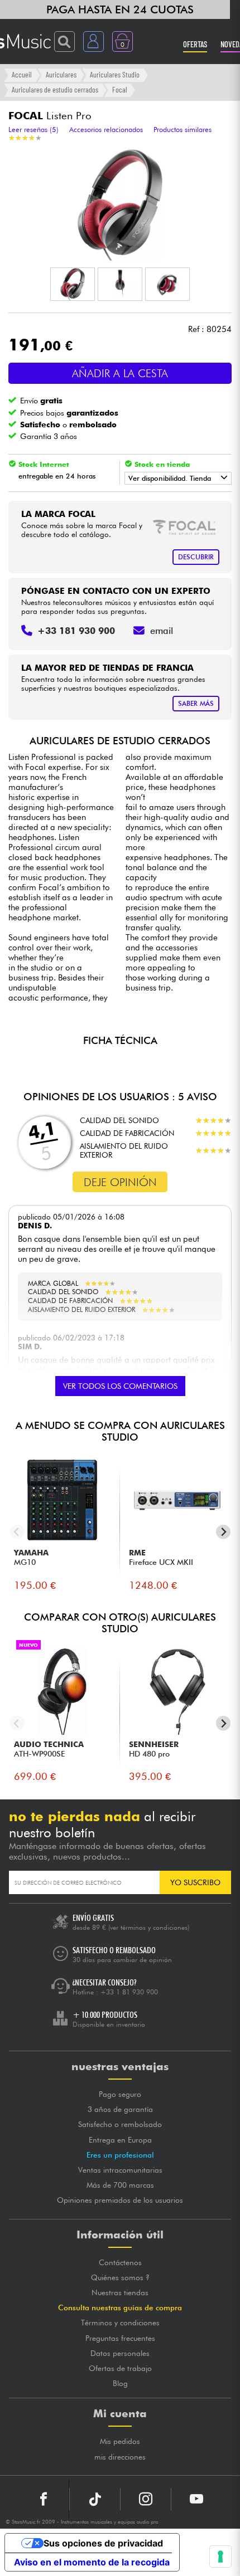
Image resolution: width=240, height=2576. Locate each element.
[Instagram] (146, 2499)
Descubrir (196, 557)
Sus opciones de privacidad (103, 2543)
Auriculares (61, 74)
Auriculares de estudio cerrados (55, 89)
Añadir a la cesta (120, 373)
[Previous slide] (17, 1532)
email (162, 631)
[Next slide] (224, 1532)
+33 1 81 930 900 (129, 1992)
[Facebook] (44, 2499)
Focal (120, 89)
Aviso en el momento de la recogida (92, 2562)
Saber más (196, 703)
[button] (73, 284)
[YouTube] (196, 2499)
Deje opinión (120, 1182)
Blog (120, 2383)
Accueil (22, 74)
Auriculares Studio (115, 74)
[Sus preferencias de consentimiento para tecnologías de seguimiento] (220, 2557)
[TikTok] (95, 2499)
